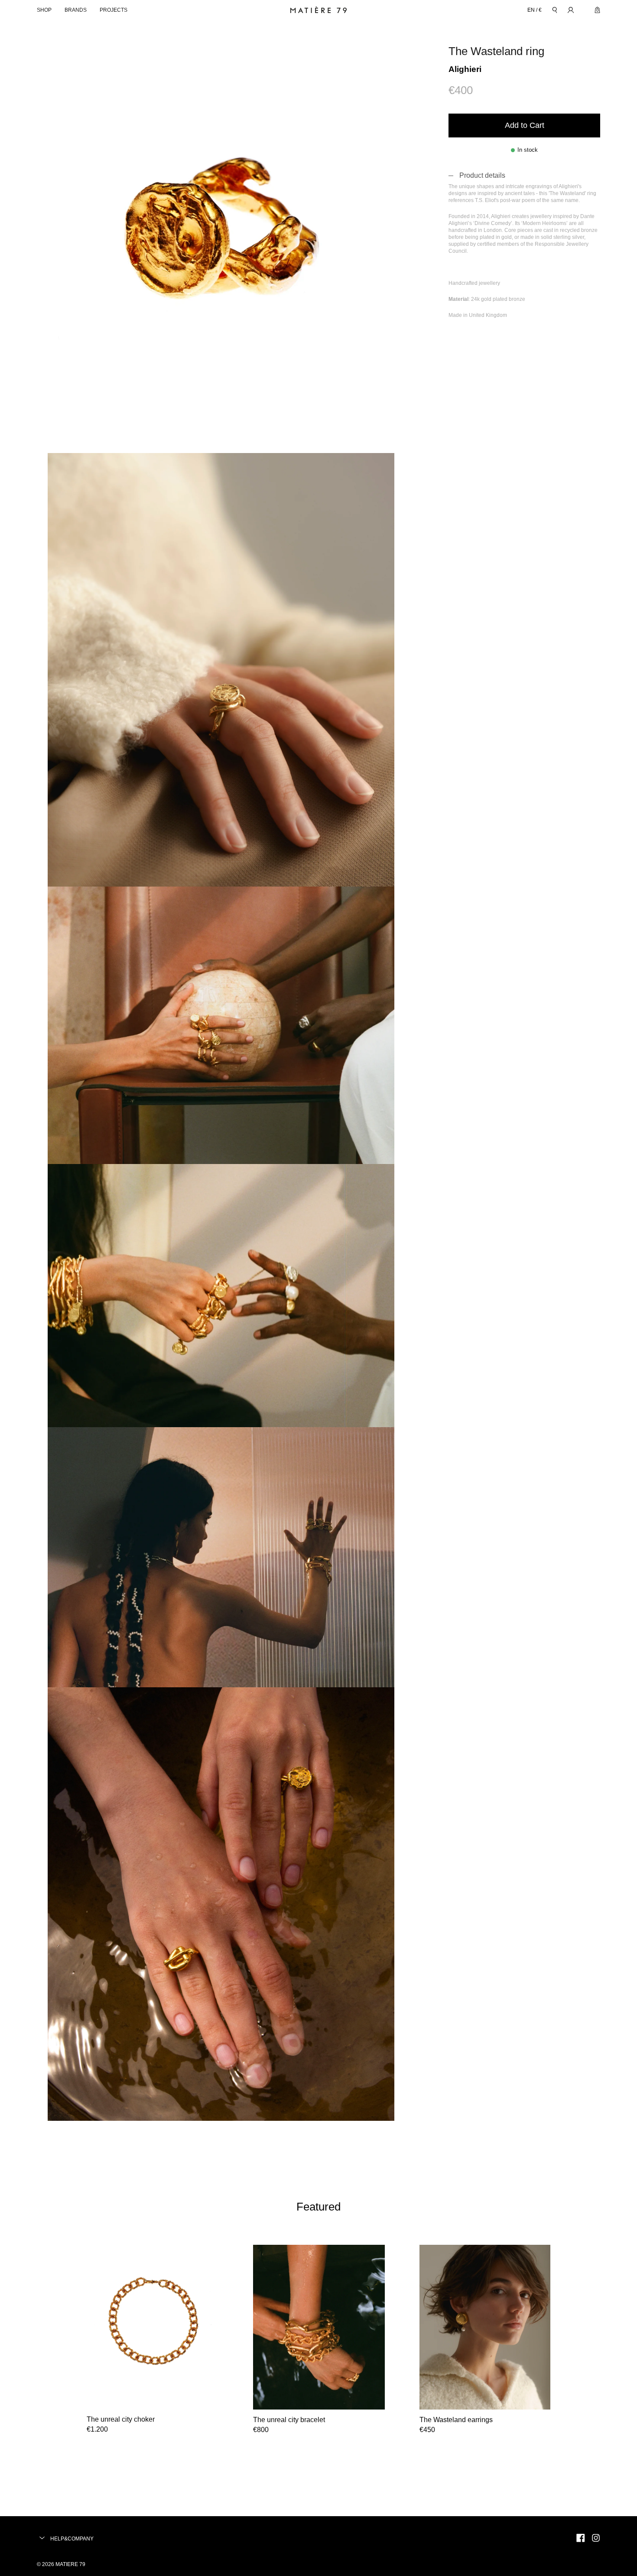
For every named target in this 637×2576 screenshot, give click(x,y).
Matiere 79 (70, 2564)
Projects (114, 10)
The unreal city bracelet (289, 2420)
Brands (76, 10)
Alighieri (465, 69)
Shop (44, 10)
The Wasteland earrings (456, 2420)
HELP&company (71, 2539)
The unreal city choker (121, 2419)
